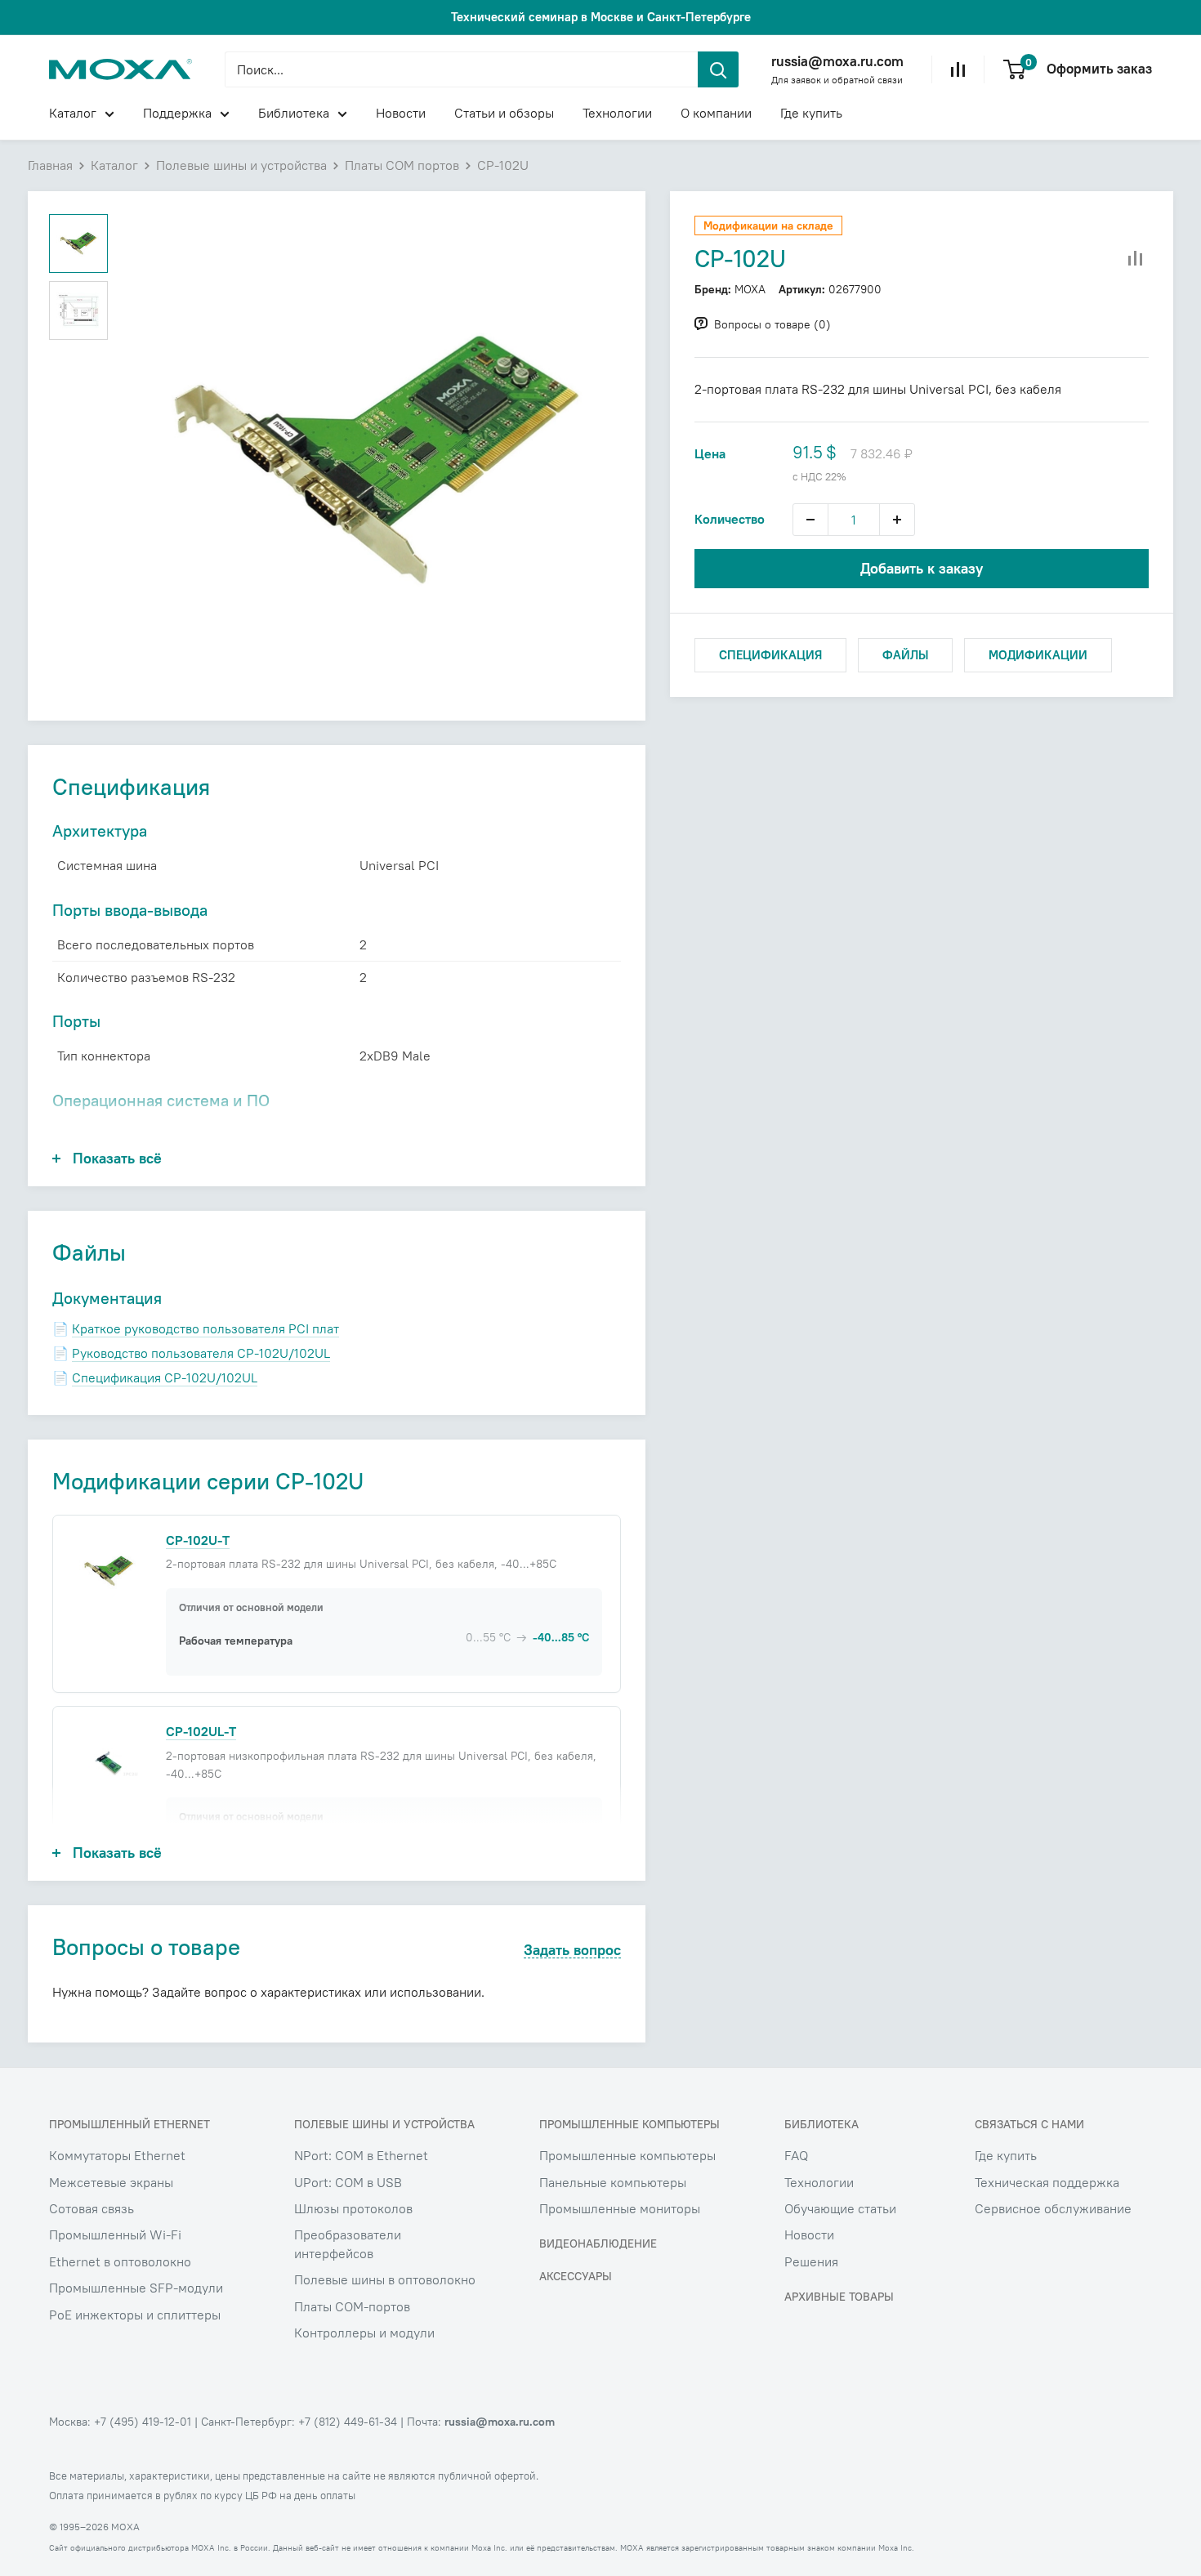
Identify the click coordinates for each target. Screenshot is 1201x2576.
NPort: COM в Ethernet (361, 2155)
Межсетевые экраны (111, 2182)
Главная (50, 165)
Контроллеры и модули (364, 2333)
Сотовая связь (92, 2208)
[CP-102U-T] (109, 1570)
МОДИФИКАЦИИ (1038, 655)
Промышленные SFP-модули (136, 2288)
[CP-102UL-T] (109, 1761)
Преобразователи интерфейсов (348, 2243)
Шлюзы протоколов (353, 2208)
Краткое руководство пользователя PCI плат (205, 1328)
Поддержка (177, 113)
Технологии (617, 113)
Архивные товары (839, 2297)
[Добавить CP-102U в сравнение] (1136, 259)
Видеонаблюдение (598, 2243)
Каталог (73, 113)
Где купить (811, 113)
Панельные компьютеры (613, 2182)
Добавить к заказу (922, 568)
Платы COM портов (402, 165)
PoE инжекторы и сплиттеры (135, 2315)
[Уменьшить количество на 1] (810, 520)
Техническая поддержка (1047, 2182)
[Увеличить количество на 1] (897, 520)
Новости (401, 113)
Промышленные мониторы (620, 2208)
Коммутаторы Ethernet (117, 2155)
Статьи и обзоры (504, 113)
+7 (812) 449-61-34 (348, 2422)
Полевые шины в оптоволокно (385, 2279)
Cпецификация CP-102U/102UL (165, 1377)
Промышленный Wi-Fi (115, 2234)
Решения (811, 2261)
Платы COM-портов (352, 2306)
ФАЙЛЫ (905, 655)
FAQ (796, 2155)
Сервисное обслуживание (1053, 2208)
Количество (730, 519)
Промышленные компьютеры (627, 2155)
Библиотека (294, 113)
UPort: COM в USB (348, 2182)
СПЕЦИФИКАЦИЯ (770, 655)
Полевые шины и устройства (241, 165)
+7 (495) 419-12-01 (143, 2422)
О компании (716, 113)
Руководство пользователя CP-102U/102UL (201, 1353)
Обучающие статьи (840, 2208)
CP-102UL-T (201, 1731)
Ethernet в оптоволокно (120, 2261)
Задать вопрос (572, 1951)
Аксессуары (576, 2276)
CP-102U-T (198, 1540)
